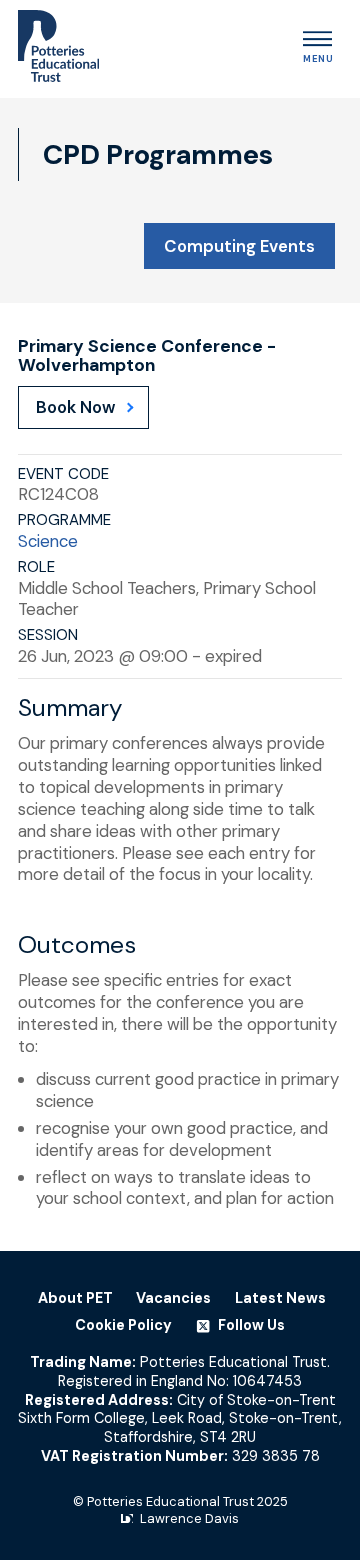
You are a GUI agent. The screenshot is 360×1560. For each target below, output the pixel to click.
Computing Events (239, 246)
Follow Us (250, 1325)
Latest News (280, 1298)
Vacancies (173, 1298)
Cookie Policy (123, 1325)
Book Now (75, 407)
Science (48, 541)
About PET (75, 1298)
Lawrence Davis (189, 1518)
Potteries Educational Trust (170, 1501)
